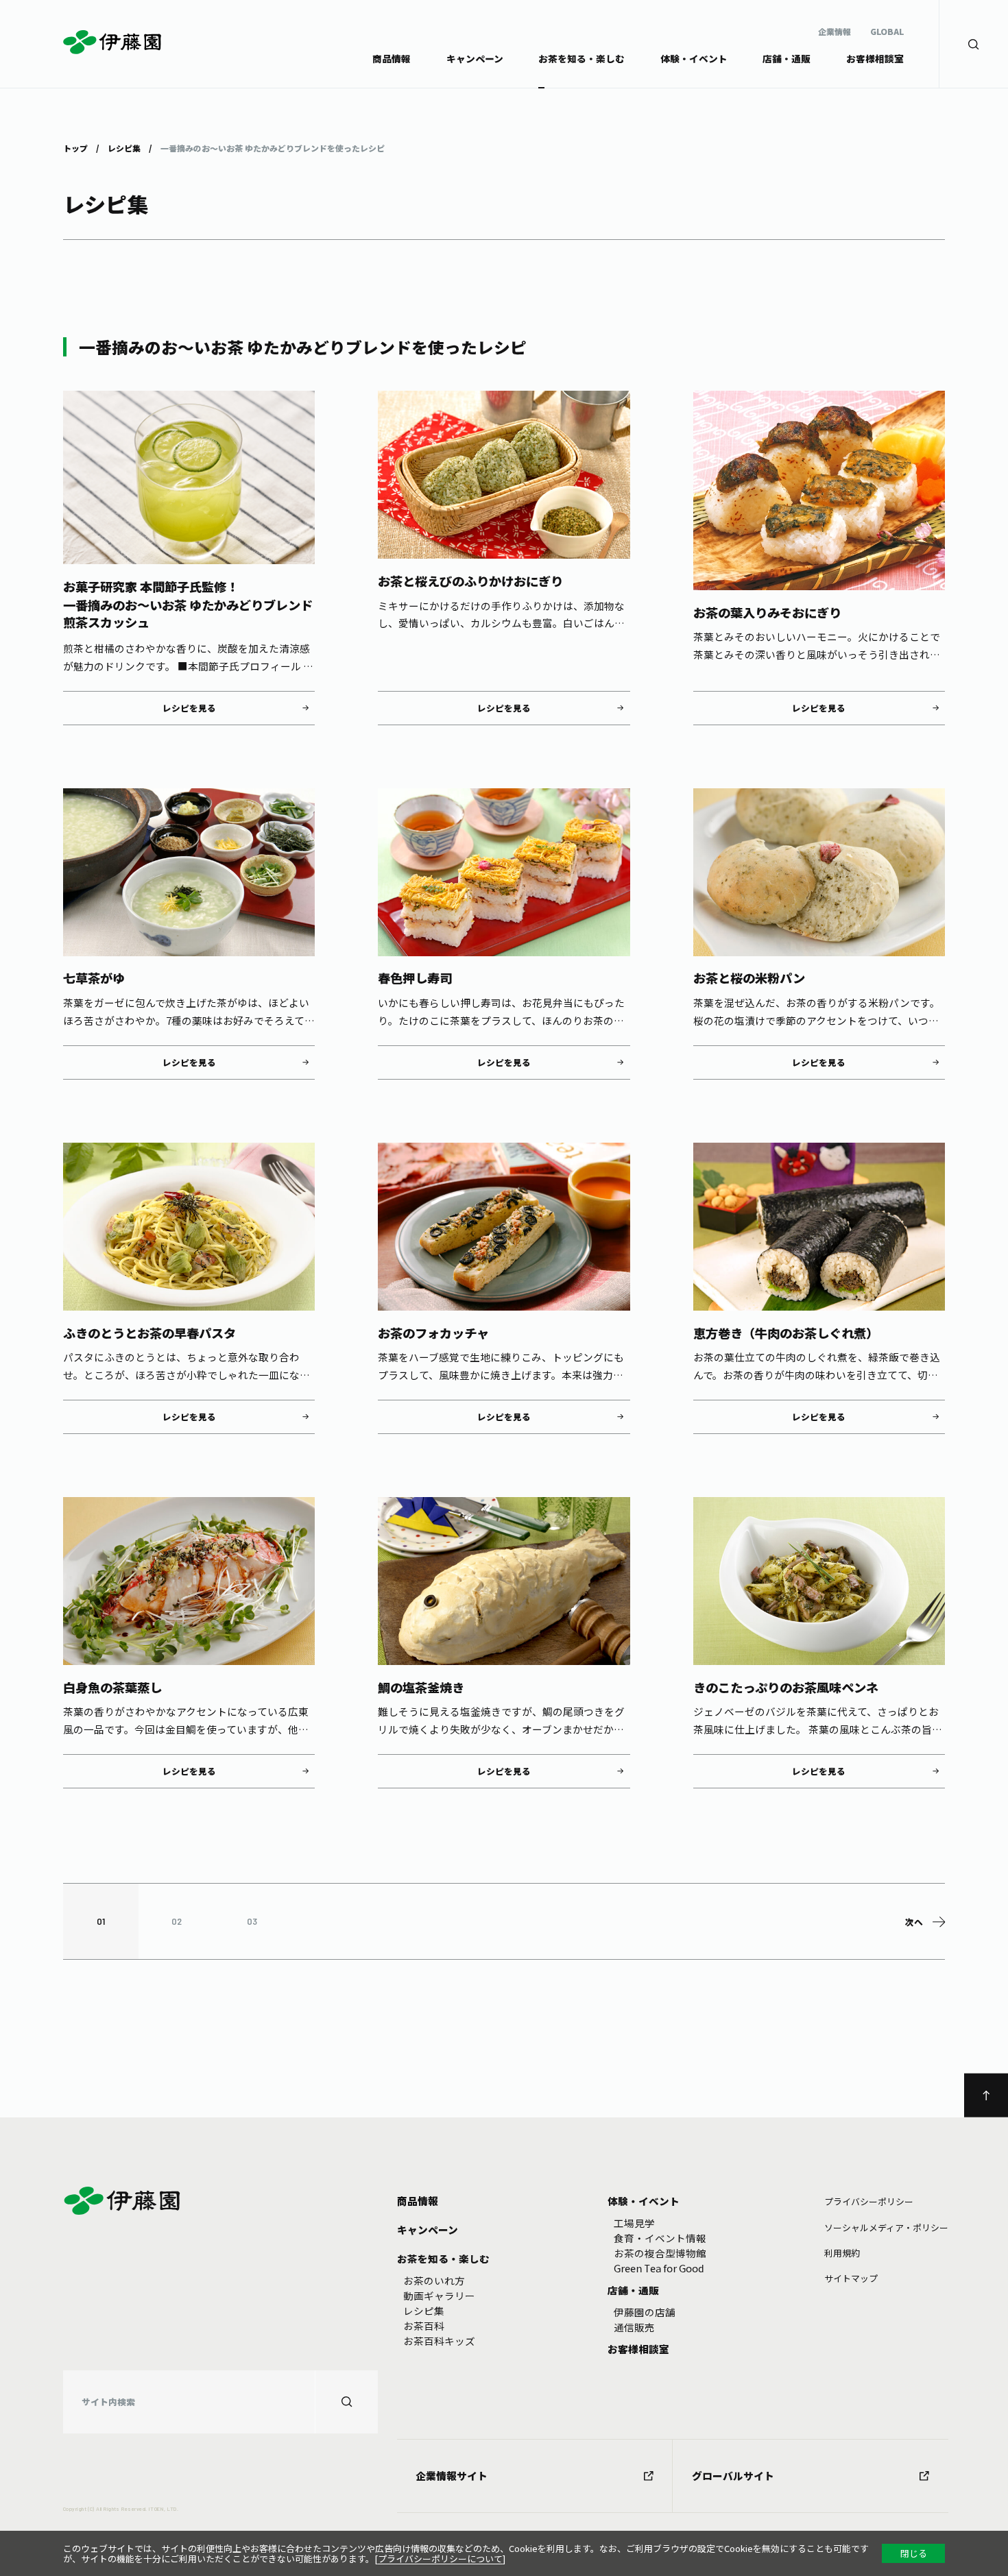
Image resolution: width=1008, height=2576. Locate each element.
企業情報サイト (452, 2476)
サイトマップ (851, 2278)
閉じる (914, 2553)
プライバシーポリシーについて (440, 2559)
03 (252, 1921)
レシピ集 (124, 147)
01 (101, 1921)
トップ (75, 147)
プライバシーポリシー (869, 2201)
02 (177, 1921)
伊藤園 (112, 42)
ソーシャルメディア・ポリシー (886, 2227)
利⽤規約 (842, 2253)
